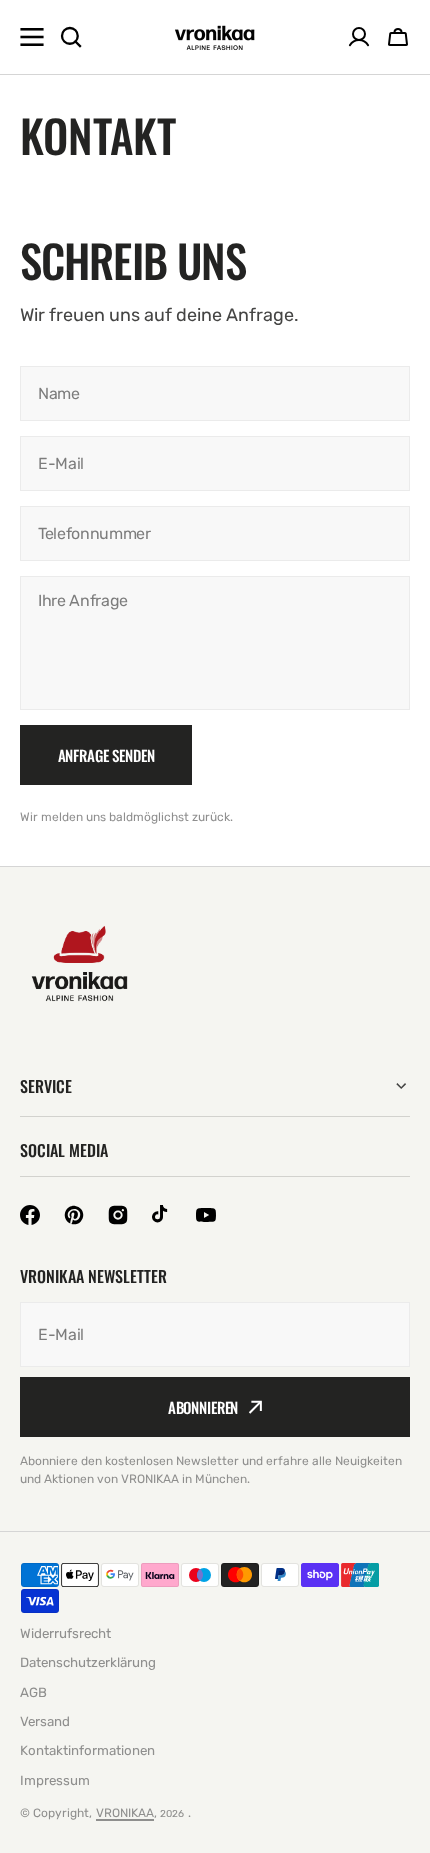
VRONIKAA (125, 1813)
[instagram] (118, 1215)
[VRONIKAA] (215, 37)
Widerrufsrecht (65, 1633)
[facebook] (30, 1215)
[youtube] (206, 1215)
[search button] (71, 37)
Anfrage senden (106, 755)
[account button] (359, 37)
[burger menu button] (32, 37)
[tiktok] (162, 1215)
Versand (45, 1721)
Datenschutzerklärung (88, 1662)
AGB (33, 1692)
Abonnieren (203, 1407)
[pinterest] (74, 1215)
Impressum (55, 1780)
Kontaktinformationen (87, 1750)
